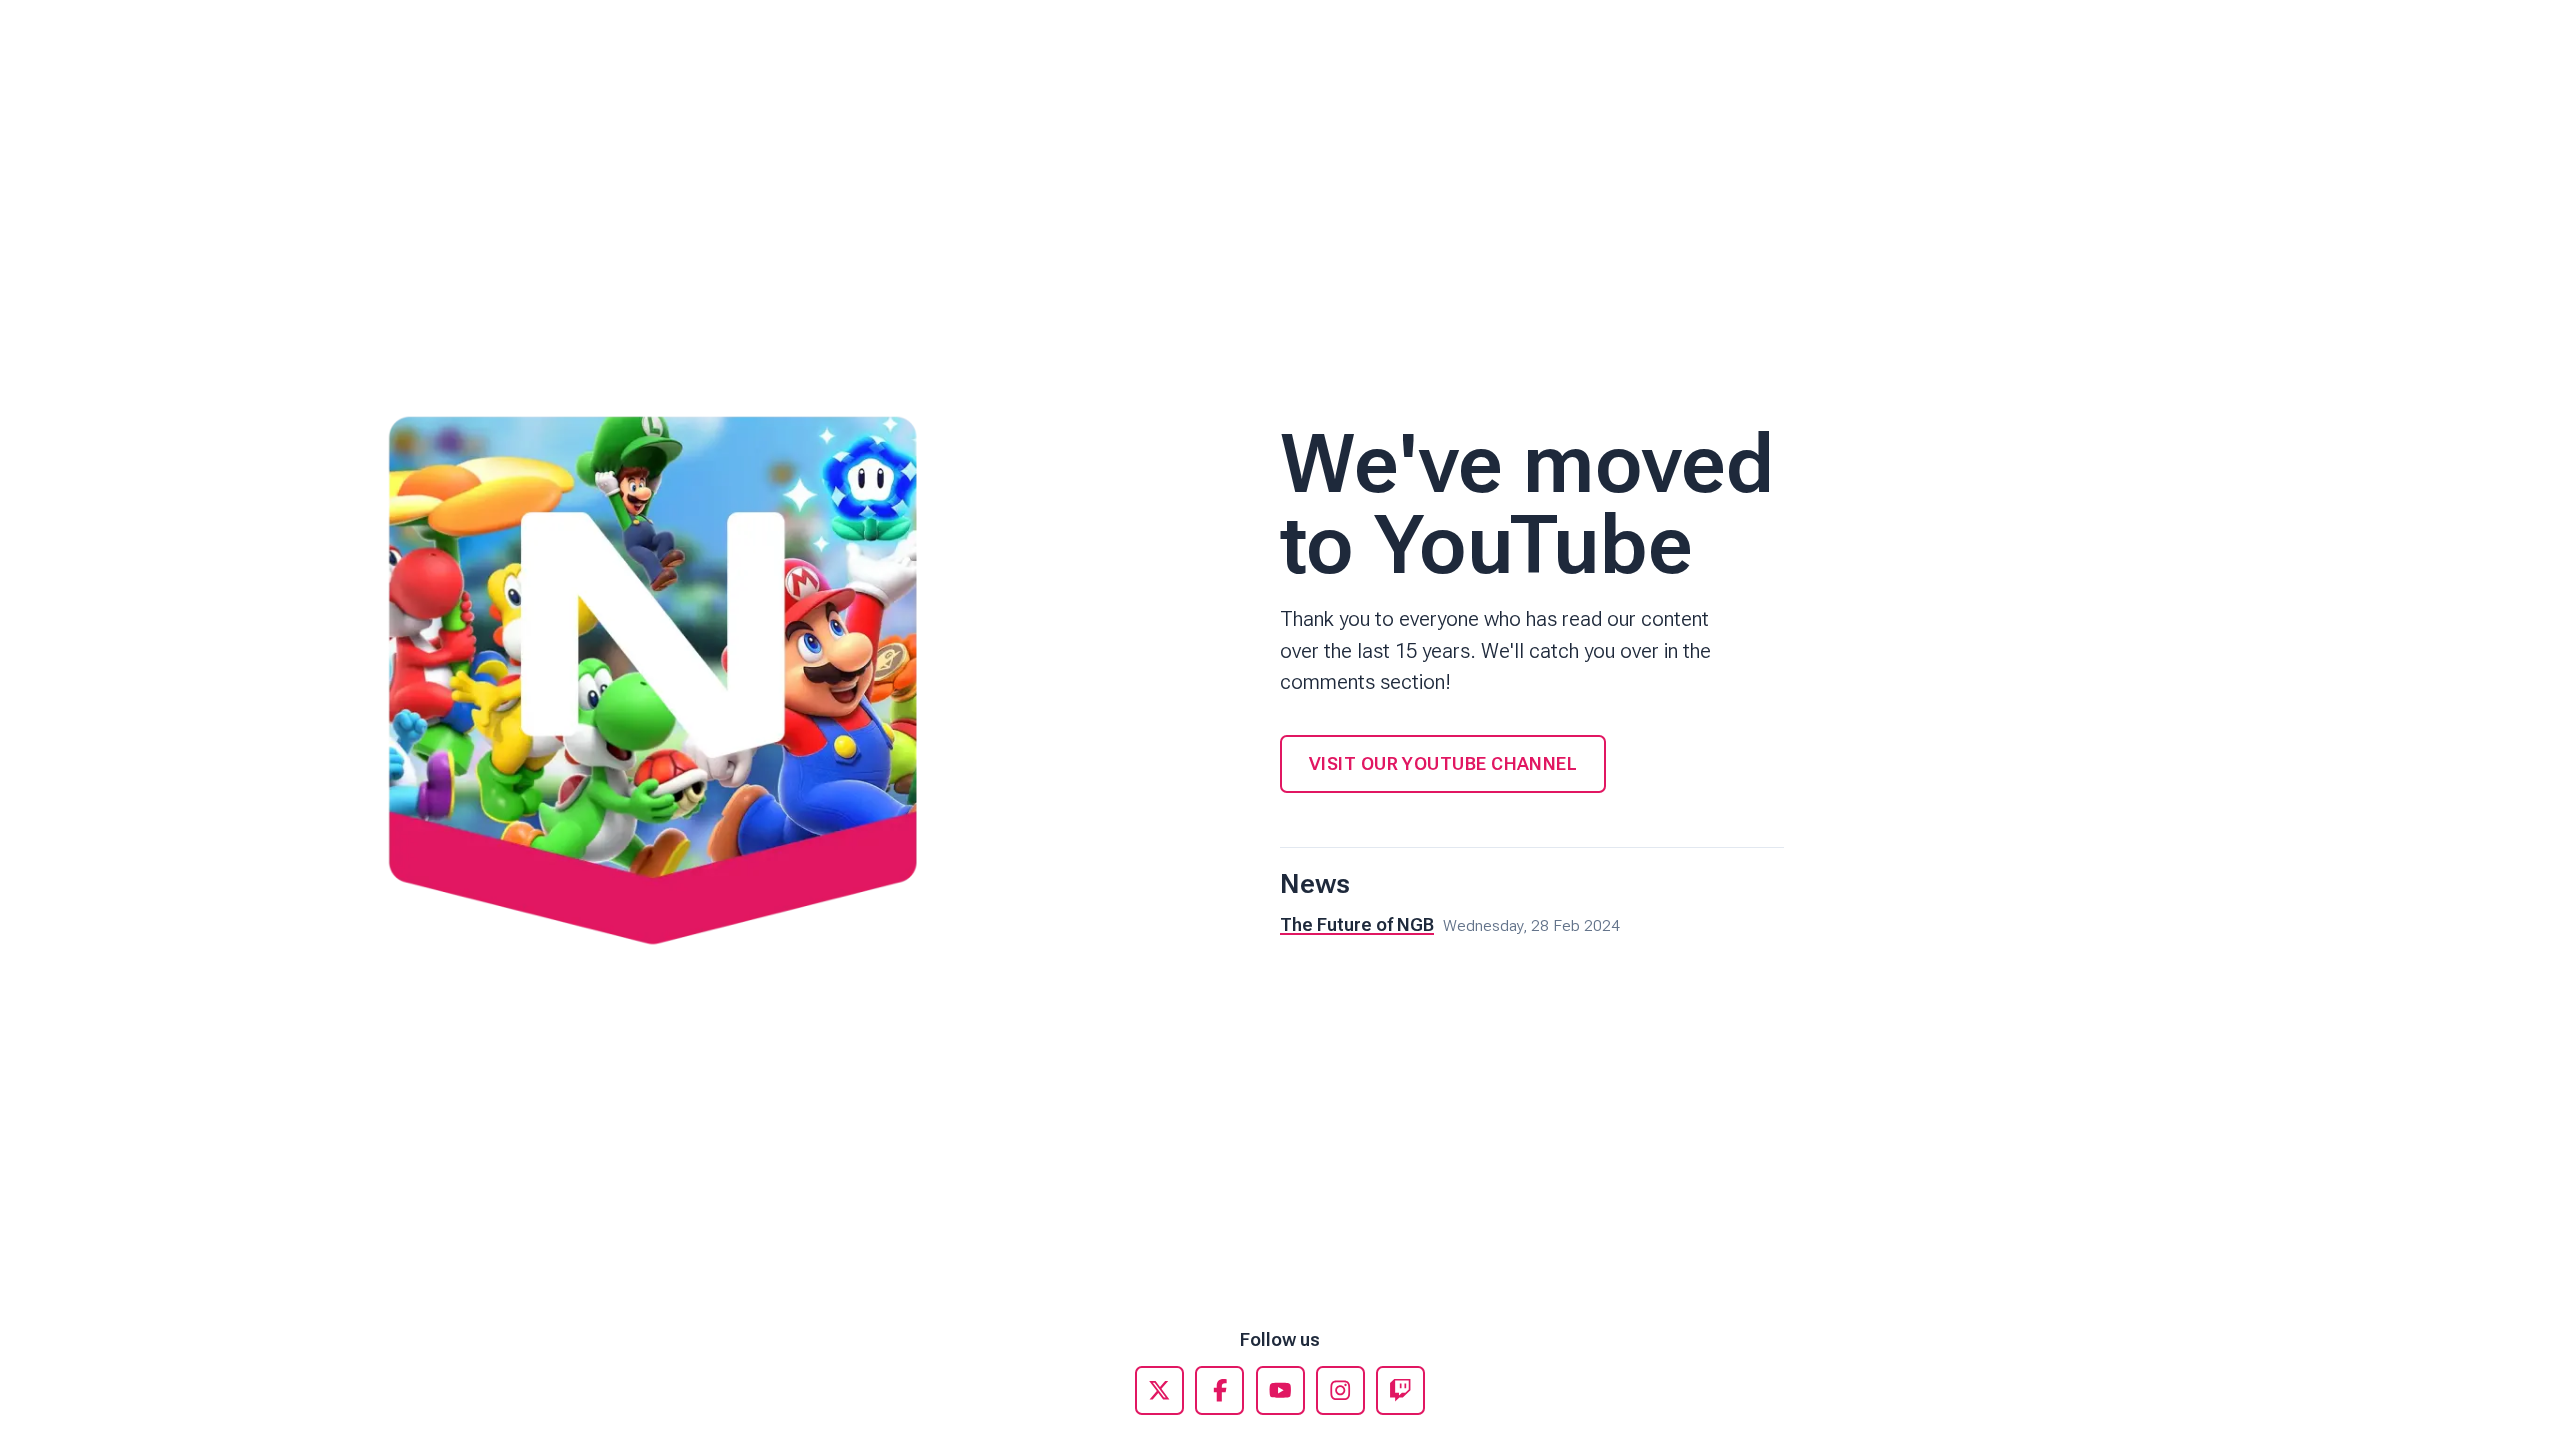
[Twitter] (1159, 1390)
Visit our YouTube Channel (1443, 763)
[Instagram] (1340, 1390)
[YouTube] (1280, 1390)
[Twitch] (1400, 1390)
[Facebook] (1219, 1390)
